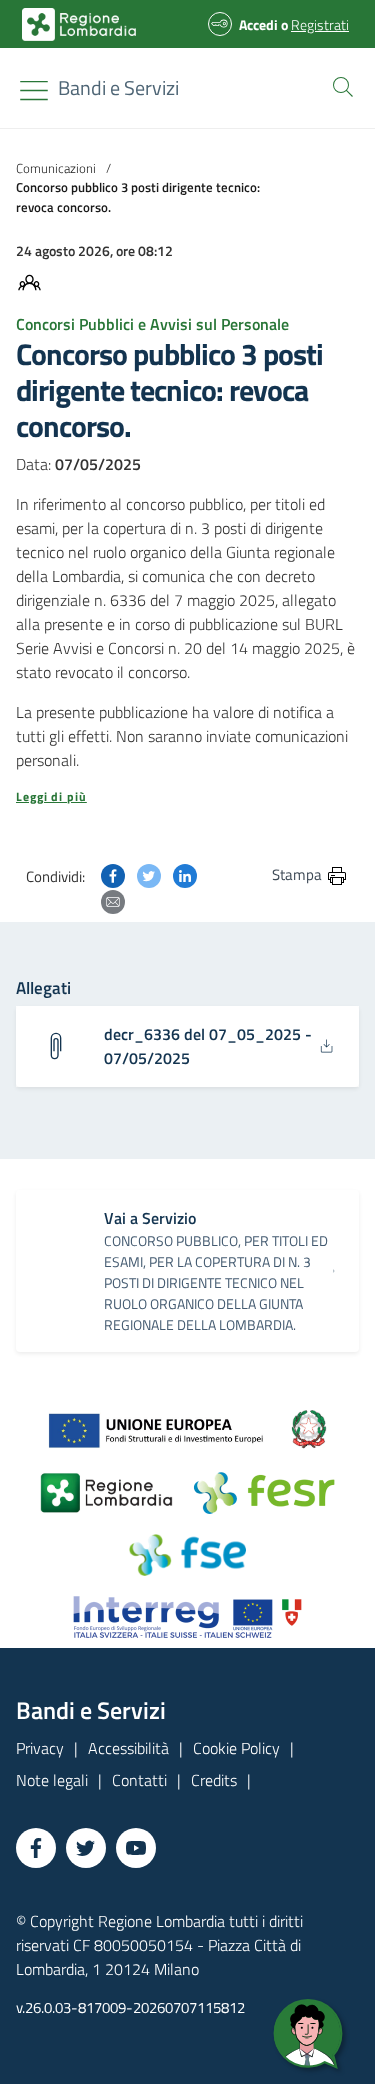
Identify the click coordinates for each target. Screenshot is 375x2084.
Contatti (139, 1780)
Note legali (52, 1780)
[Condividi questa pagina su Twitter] (149, 874)
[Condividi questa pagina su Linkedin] (185, 874)
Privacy (40, 1748)
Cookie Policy (236, 1748)
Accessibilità (128, 1748)
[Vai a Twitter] (86, 1848)
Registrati (320, 24)
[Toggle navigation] (34, 90)
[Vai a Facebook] (36, 1848)
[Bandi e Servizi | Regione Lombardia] (79, 24)
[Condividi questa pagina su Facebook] (113, 874)
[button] (339, 85)
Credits (214, 1780)
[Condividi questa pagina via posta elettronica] (113, 900)
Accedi (258, 24)
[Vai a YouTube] (136, 1848)
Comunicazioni (56, 168)
